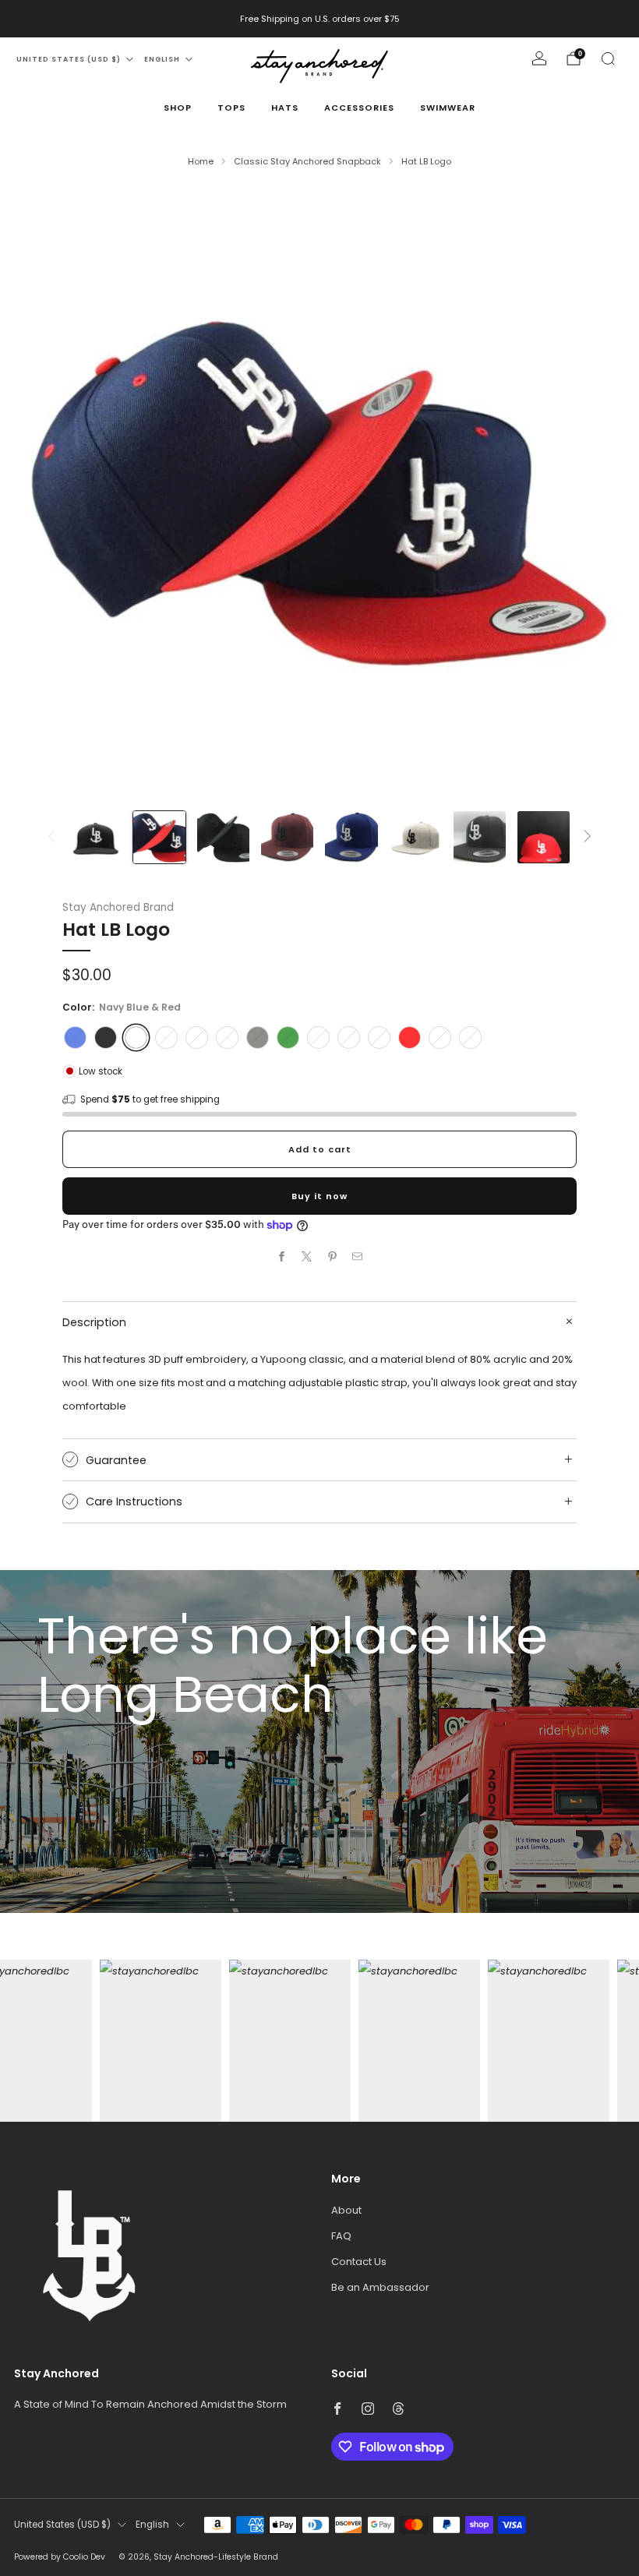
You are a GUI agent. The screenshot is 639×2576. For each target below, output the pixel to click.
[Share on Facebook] (282, 1256)
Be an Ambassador (380, 2287)
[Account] (539, 58)
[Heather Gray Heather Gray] (227, 1037)
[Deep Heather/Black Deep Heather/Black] (318, 1037)
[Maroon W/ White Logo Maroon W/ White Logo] (379, 1037)
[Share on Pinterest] (333, 1256)
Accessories (359, 108)
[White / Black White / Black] (470, 1037)
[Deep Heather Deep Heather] (258, 1037)
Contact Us (359, 2262)
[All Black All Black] (106, 1037)
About (346, 2210)
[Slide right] (588, 837)
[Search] (608, 58)
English (162, 59)
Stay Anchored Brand (118, 907)
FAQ (341, 2236)
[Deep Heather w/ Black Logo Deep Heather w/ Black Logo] (440, 1037)
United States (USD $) (69, 59)
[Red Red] (410, 1037)
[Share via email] (358, 1256)
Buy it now (319, 1196)
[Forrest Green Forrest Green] (288, 1037)
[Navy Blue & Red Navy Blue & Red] (136, 1037)
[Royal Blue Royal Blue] (75, 1037)
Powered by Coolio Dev (60, 2557)
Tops (231, 108)
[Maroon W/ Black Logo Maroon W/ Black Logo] (166, 1037)
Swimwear (448, 108)
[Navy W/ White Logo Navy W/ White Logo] (349, 1037)
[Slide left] (51, 837)
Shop (178, 108)
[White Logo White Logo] (197, 1037)
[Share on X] (307, 1256)
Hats (285, 108)
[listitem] (320, 19)
